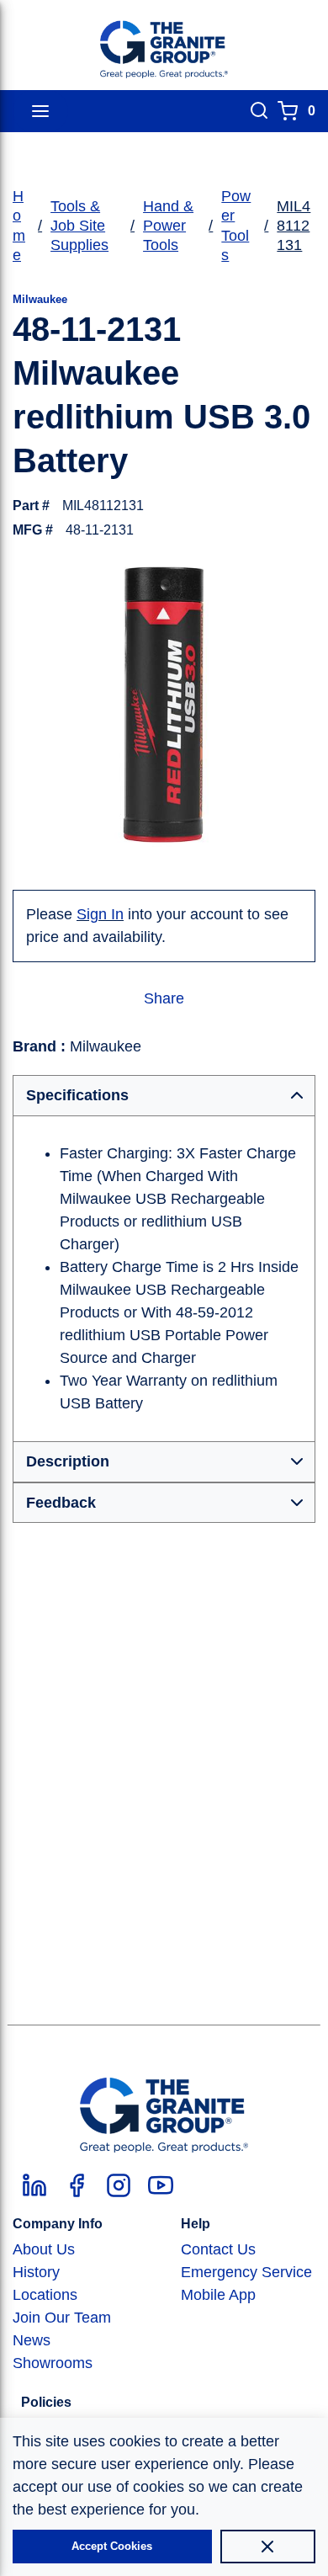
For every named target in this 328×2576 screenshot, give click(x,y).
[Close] (268, 2547)
